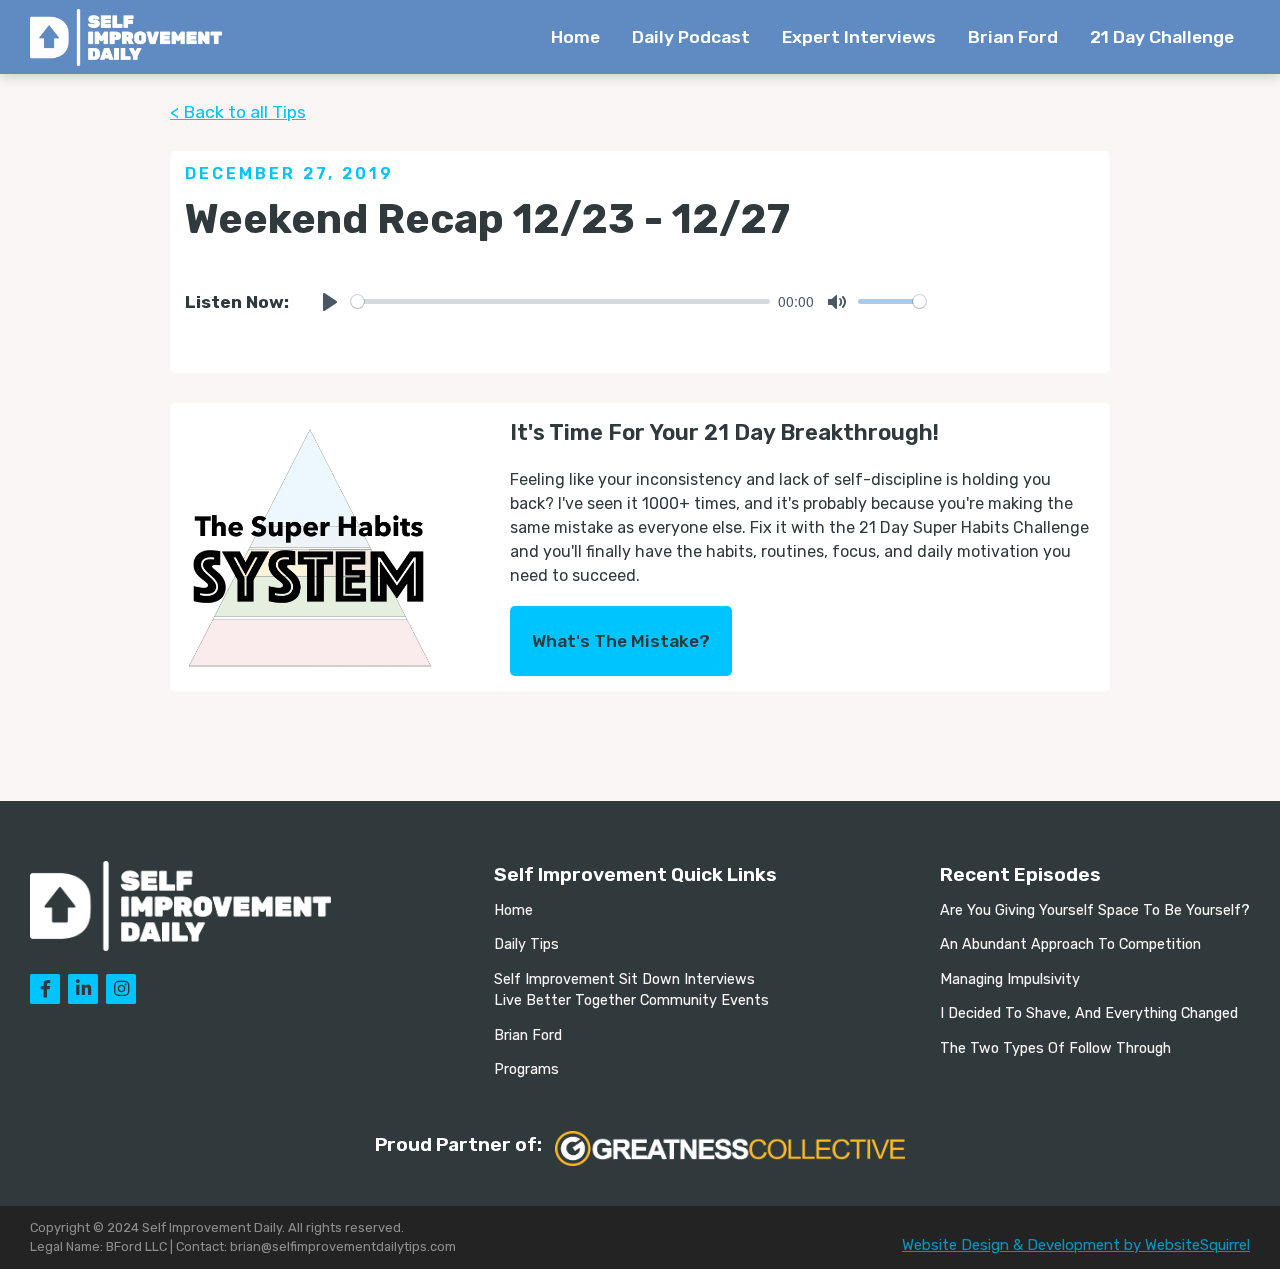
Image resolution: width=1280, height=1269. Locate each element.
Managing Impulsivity (1010, 979)
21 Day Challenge (1162, 37)
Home (575, 37)
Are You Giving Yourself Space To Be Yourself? (1095, 910)
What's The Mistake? (621, 641)
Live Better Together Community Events (631, 1000)
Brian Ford (1013, 37)
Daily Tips (526, 944)
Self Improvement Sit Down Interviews (624, 979)
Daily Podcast (691, 37)
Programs (526, 1069)
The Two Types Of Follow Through (1055, 1048)
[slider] (560, 301)
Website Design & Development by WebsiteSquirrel (1076, 1245)
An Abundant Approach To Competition (1070, 944)
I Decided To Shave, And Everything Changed (1089, 1013)
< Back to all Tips (238, 112)
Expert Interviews (859, 37)
